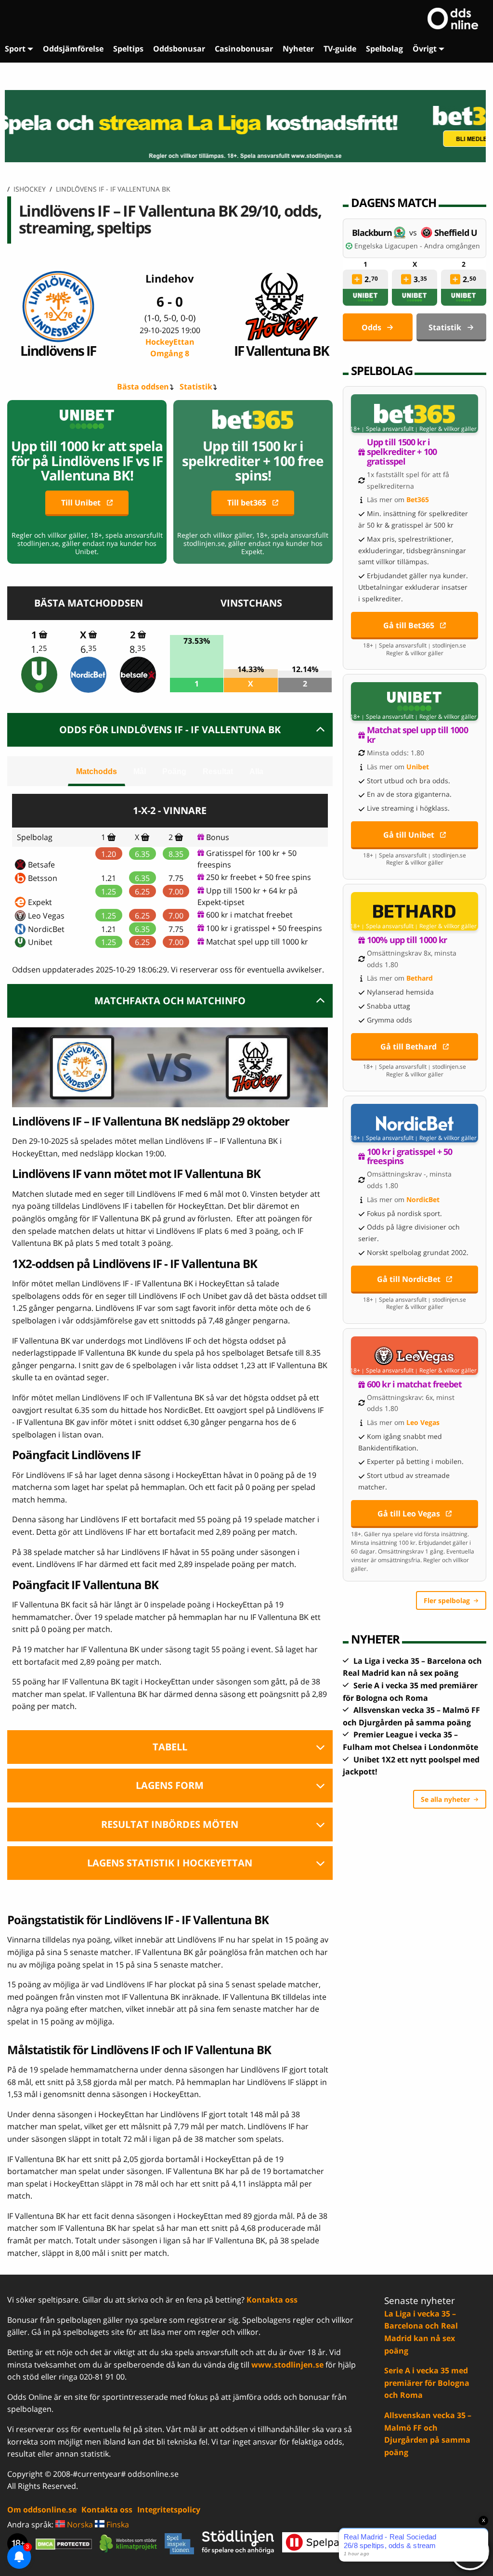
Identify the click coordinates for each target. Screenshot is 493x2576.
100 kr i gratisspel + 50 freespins (264, 928)
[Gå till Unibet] (415, 701)
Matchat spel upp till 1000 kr (257, 942)
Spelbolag (384, 49)
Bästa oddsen (143, 387)
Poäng (174, 771)
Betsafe (41, 865)
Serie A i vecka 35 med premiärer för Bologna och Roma (427, 2383)
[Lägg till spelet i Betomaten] (43, 634)
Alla (256, 771)
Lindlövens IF (58, 350)
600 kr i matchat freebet (249, 915)
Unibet (40, 942)
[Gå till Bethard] (415, 911)
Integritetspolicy (169, 2510)
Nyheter (298, 49)
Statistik (196, 387)
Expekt (40, 902)
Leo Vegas (46, 916)
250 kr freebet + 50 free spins (259, 877)
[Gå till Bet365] (415, 414)
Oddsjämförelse (73, 49)
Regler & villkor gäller (448, 429)
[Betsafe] (138, 675)
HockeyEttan (170, 348)
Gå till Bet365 (409, 625)
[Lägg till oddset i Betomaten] (357, 279)
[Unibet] (39, 675)
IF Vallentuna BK (281, 350)
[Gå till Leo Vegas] (415, 1356)
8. (138, 649)
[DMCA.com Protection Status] (64, 2544)
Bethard (420, 978)
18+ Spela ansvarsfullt (382, 429)
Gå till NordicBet (409, 1279)
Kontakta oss (272, 2300)
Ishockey (30, 189)
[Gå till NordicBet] (415, 1123)
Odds (371, 327)
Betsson (43, 878)
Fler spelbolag (447, 1600)
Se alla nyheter (445, 1799)
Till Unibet (81, 503)
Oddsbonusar (179, 49)
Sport (15, 49)
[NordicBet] (89, 675)
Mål (140, 771)
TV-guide (340, 49)
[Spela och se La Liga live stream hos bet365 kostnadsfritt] (246, 126)
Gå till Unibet (409, 835)
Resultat (218, 771)
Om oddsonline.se (42, 2510)
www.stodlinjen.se (287, 2365)
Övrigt (425, 49)
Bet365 (418, 499)
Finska (117, 2524)
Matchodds (97, 771)
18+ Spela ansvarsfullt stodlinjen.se (415, 646)
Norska (79, 2524)
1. (39, 649)
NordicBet (46, 929)
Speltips (128, 49)
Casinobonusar (244, 49)
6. (89, 649)
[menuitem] (19, 49)
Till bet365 (247, 503)
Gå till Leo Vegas (409, 1514)
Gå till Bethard (409, 1047)
